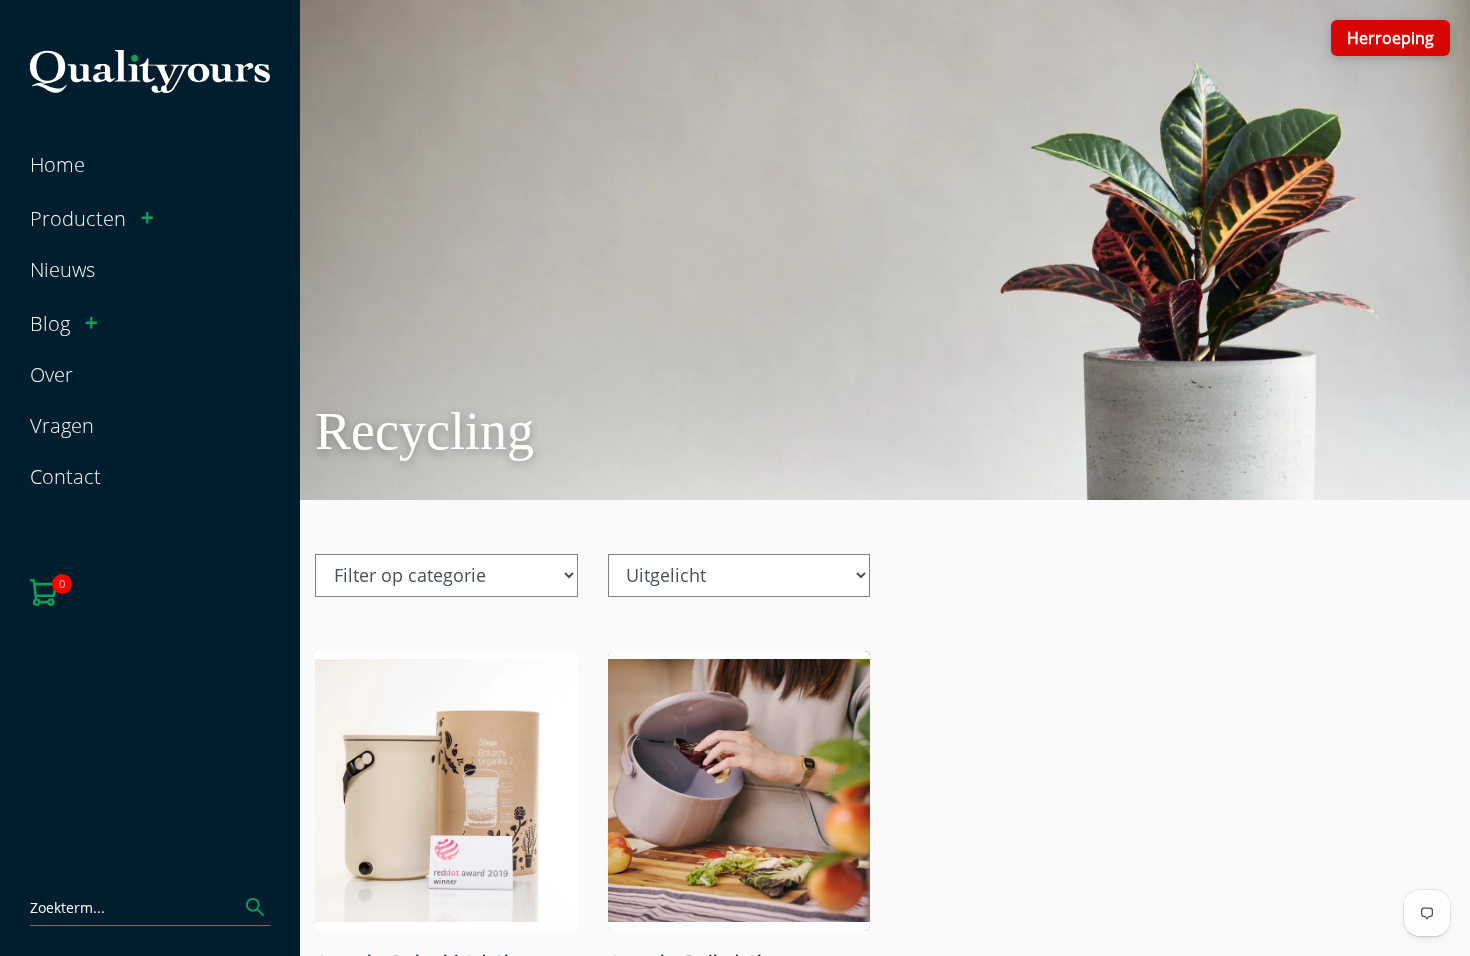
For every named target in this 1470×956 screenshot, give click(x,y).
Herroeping (1390, 37)
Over (51, 374)
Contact (65, 476)
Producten (78, 218)
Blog (50, 323)
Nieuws (62, 269)
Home (57, 164)
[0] (43, 590)
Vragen (62, 425)
